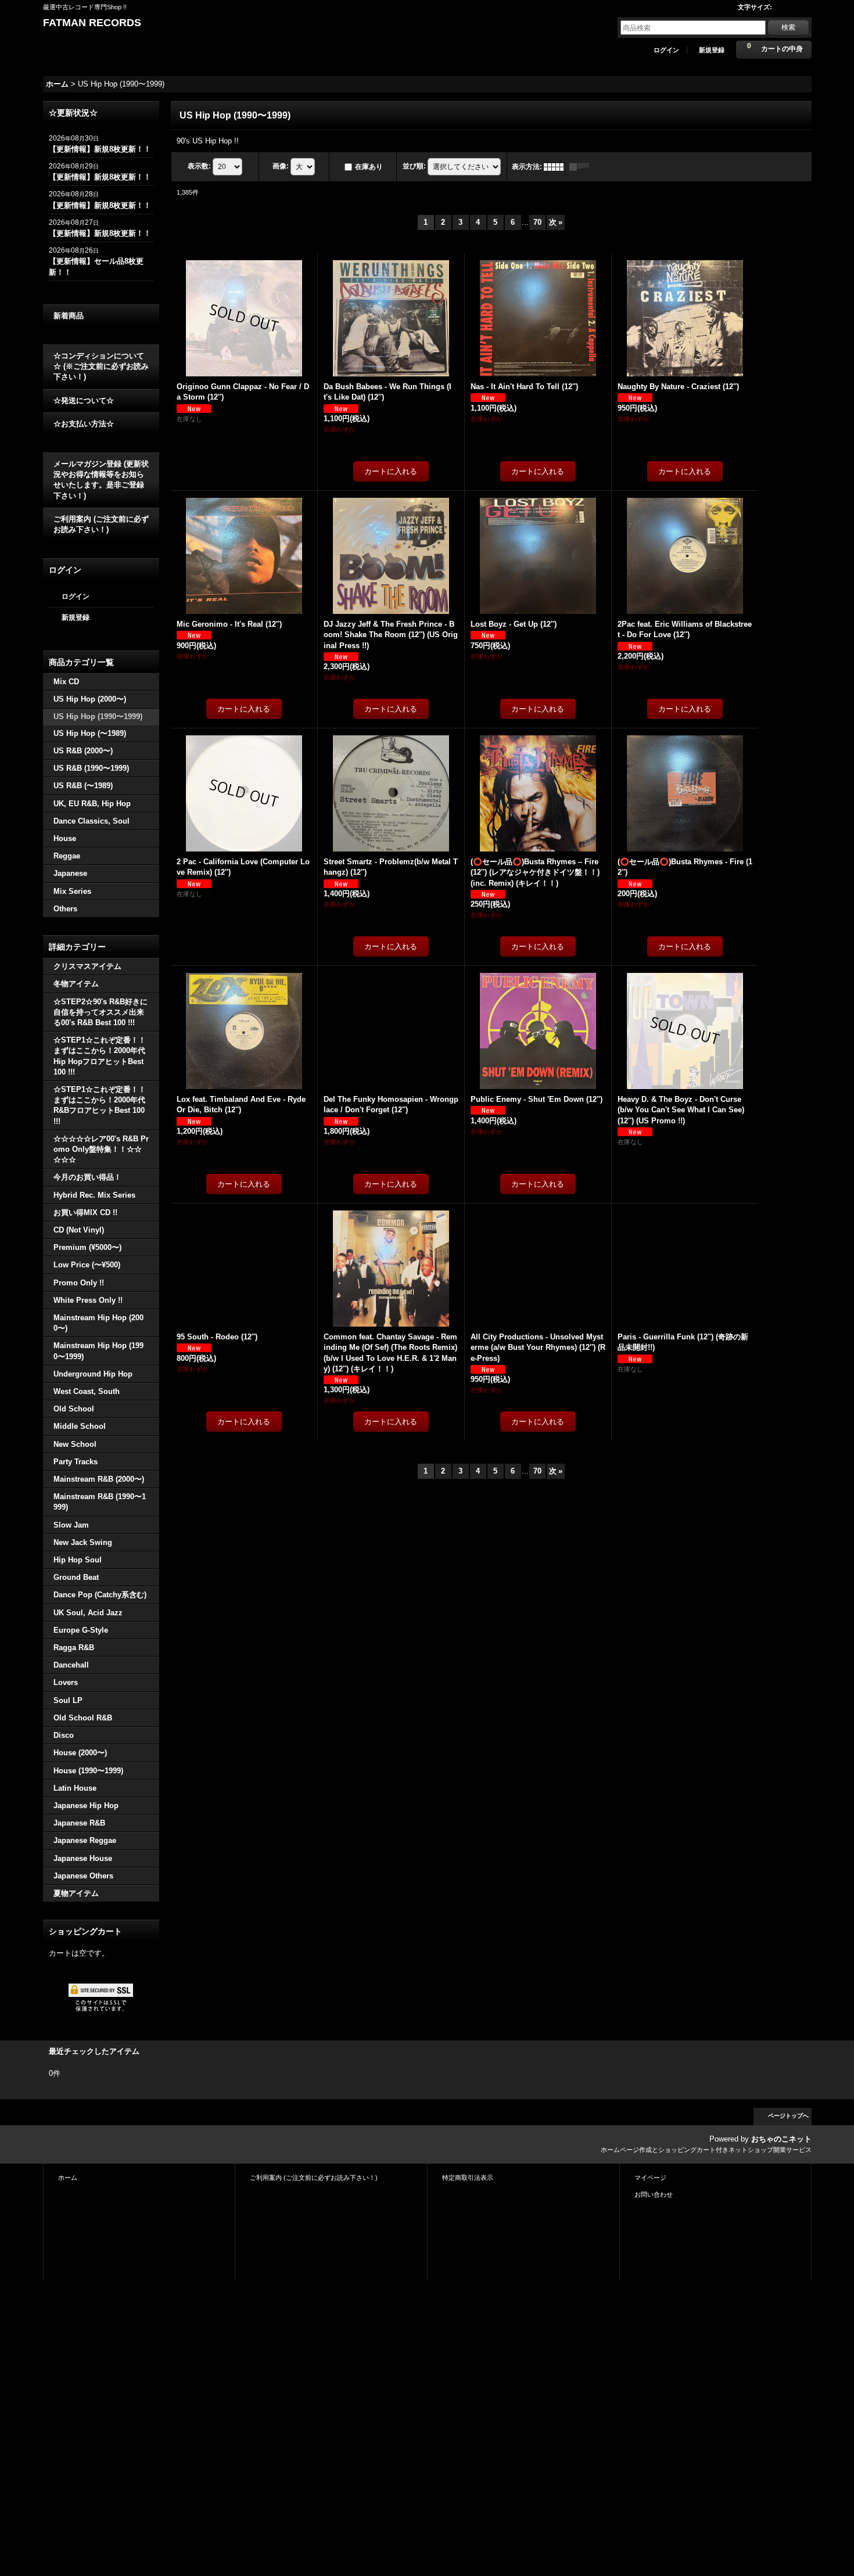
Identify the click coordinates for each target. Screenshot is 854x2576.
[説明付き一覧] (582, 167)
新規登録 (712, 50)
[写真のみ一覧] (557, 167)
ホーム (68, 2178)
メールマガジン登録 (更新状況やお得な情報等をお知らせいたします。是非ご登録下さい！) (101, 480)
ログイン (666, 50)
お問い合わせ (654, 2194)
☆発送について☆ (84, 400)
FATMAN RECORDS (92, 23)
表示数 (199, 166)
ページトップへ (788, 2116)
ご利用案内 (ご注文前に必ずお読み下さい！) (101, 524)
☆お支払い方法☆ (84, 424)
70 (537, 222)
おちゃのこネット (781, 2139)
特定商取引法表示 (468, 2178)
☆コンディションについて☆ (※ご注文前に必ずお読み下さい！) (101, 366)
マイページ (650, 2178)
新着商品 (69, 316)
